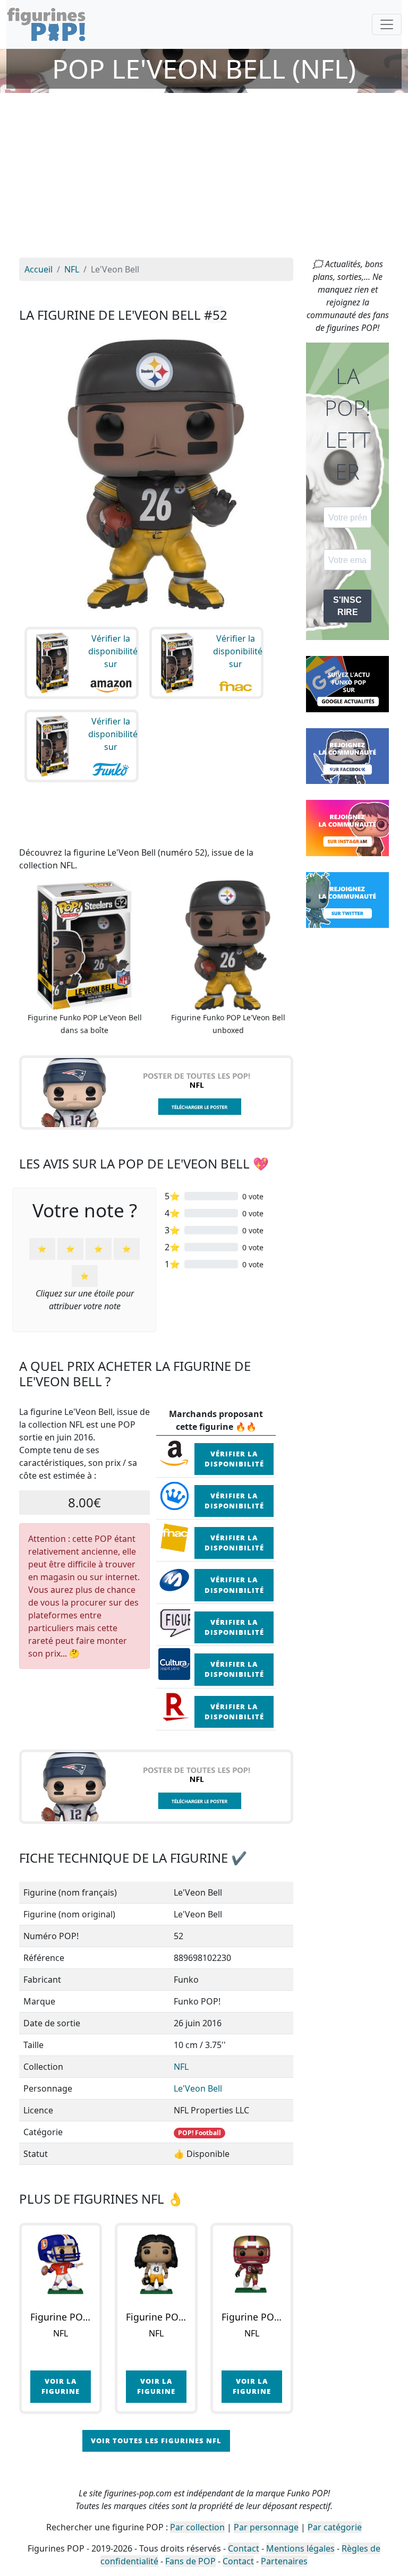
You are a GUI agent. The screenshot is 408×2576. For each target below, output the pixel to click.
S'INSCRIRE (347, 606)
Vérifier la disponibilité (234, 1459)
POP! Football (199, 2133)
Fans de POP (190, 2561)
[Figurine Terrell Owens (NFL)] (252, 2264)
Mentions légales (300, 2548)
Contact (244, 2548)
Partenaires (284, 2561)
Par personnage (266, 2527)
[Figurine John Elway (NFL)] (61, 2264)
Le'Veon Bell (198, 2088)
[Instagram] (347, 827)
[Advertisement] (204, 178)
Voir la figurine (61, 2386)
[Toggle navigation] (387, 24)
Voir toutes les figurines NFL (156, 2441)
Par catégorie (335, 2527)
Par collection (197, 2527)
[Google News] (347, 683)
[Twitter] (347, 899)
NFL (181, 2067)
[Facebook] (347, 755)
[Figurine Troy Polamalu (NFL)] (156, 2264)
